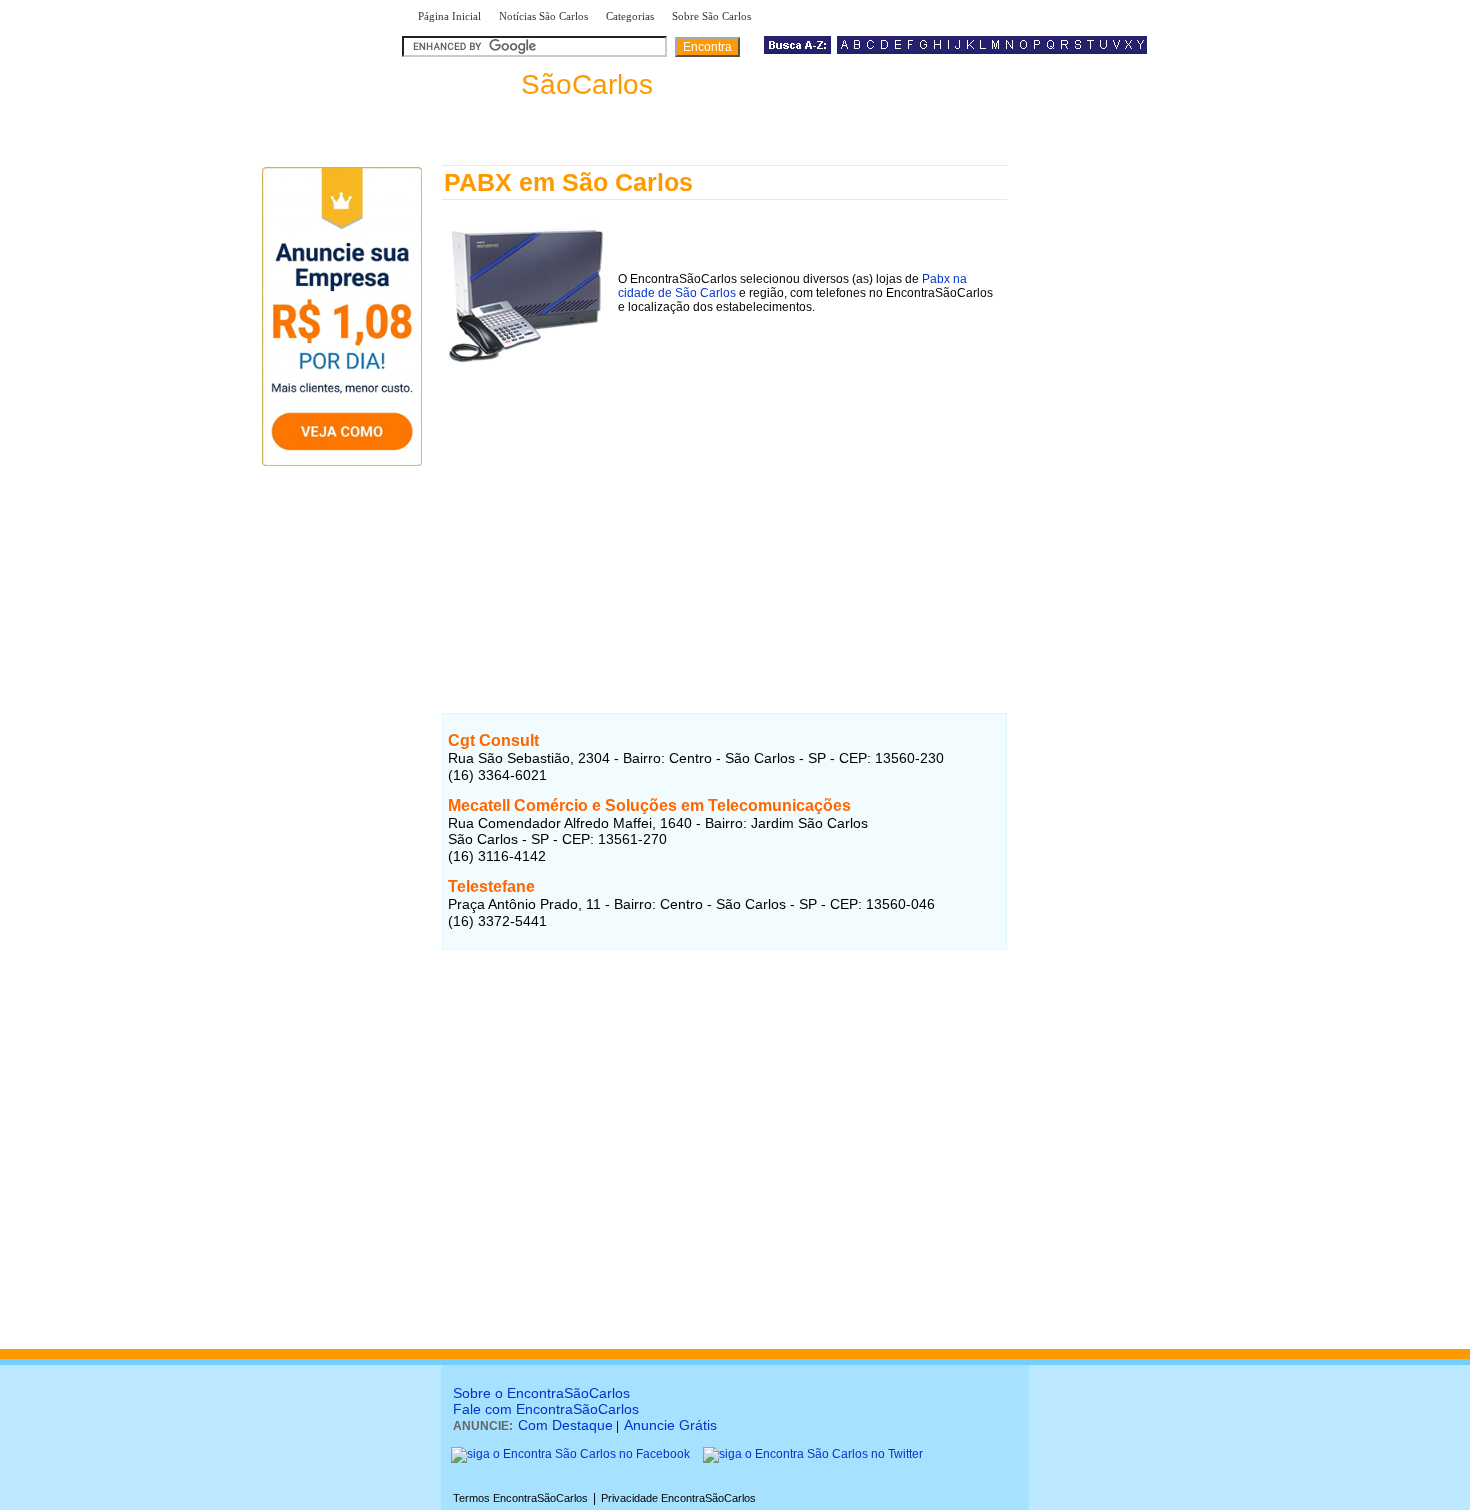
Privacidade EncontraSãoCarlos (678, 1498)
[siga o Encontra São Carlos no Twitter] (813, 1454)
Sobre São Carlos (711, 16)
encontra (531, 84)
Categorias (630, 16)
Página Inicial (449, 16)
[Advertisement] (724, 509)
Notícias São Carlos (543, 16)
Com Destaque (565, 1425)
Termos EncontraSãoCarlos (520, 1498)
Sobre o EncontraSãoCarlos (541, 1393)
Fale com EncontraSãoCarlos (546, 1409)
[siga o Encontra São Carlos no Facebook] (570, 1454)
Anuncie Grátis (670, 1425)
